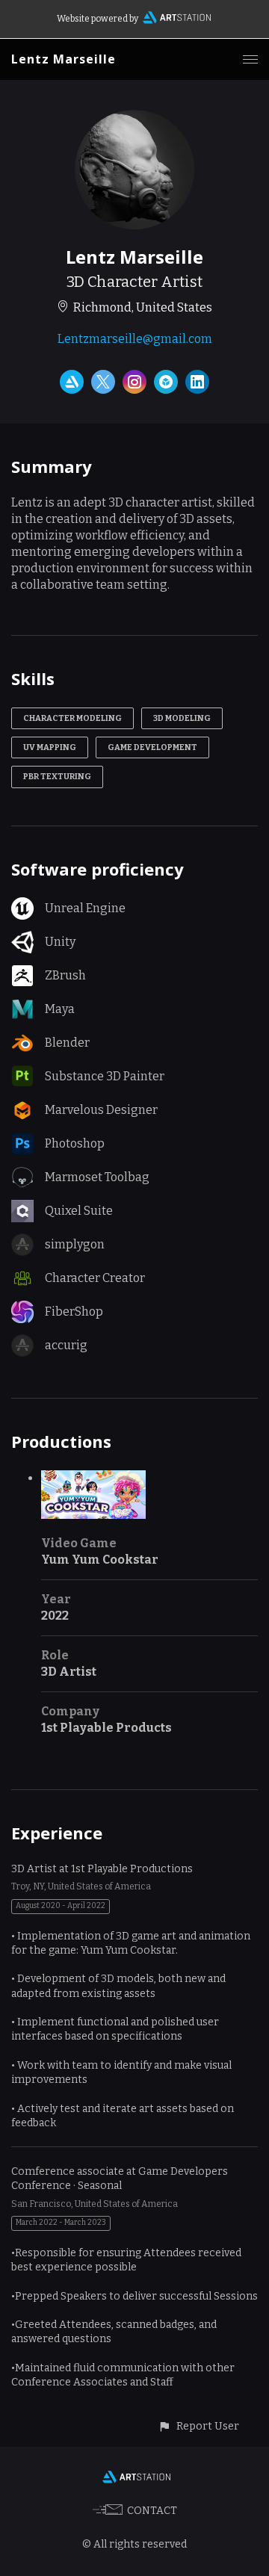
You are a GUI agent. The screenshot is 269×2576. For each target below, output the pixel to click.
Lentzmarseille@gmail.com (135, 339)
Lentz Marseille (64, 59)
